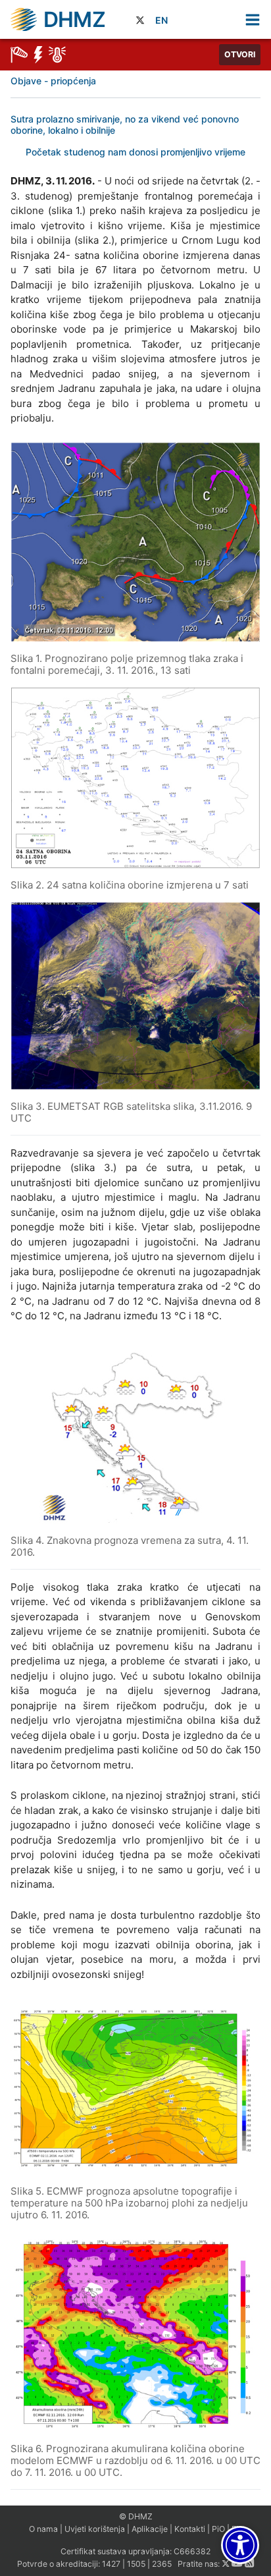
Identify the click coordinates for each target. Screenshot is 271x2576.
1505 (136, 2564)
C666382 (192, 2551)
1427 (111, 2564)
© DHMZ (136, 2516)
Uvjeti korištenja (95, 2529)
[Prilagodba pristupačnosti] (240, 2545)
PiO (218, 2529)
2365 (162, 2564)
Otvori (240, 54)
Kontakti (190, 2529)
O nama (43, 2529)
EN (161, 20)
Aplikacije (150, 2529)
